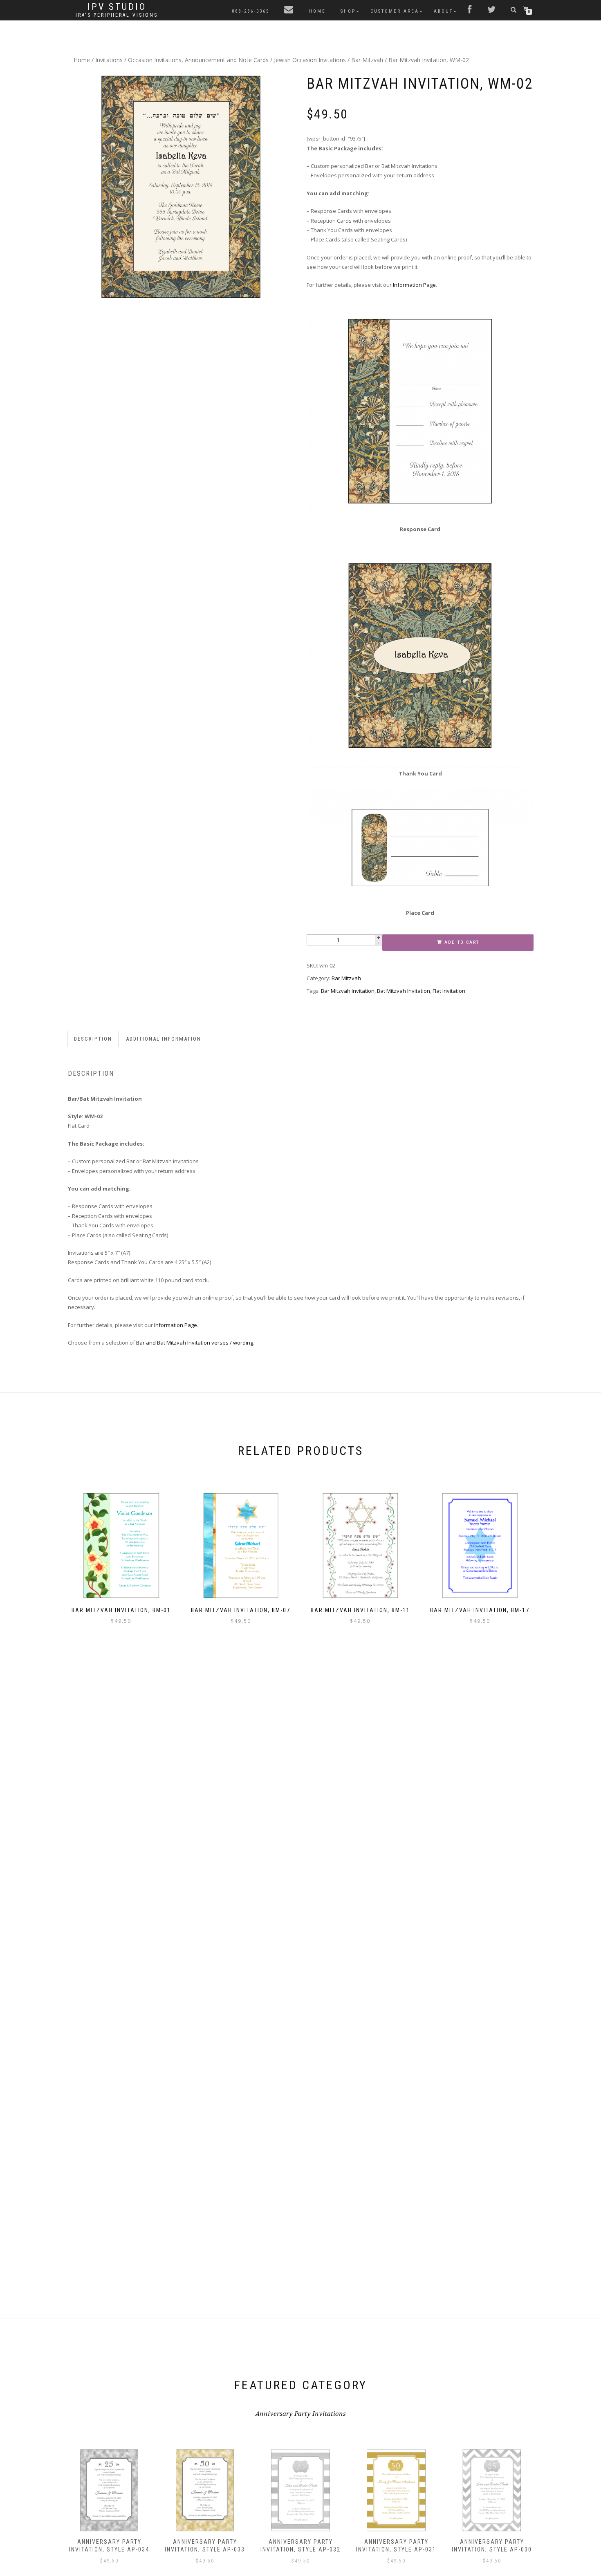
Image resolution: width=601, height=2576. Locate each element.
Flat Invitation (449, 991)
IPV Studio (117, 7)
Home (317, 11)
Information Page (414, 285)
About (443, 11)
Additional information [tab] (164, 1039)
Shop (348, 11)
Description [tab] (93, 1039)
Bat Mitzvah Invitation (404, 991)
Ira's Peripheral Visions (117, 15)
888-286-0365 (251, 11)
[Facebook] (470, 10)
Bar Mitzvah (367, 60)
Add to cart (462, 942)
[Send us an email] (289, 10)
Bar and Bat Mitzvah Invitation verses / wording (195, 1343)
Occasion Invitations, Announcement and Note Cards (198, 60)
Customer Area (395, 11)
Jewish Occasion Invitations (310, 60)
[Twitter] (492, 10)
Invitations (109, 60)
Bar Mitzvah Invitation (348, 991)
